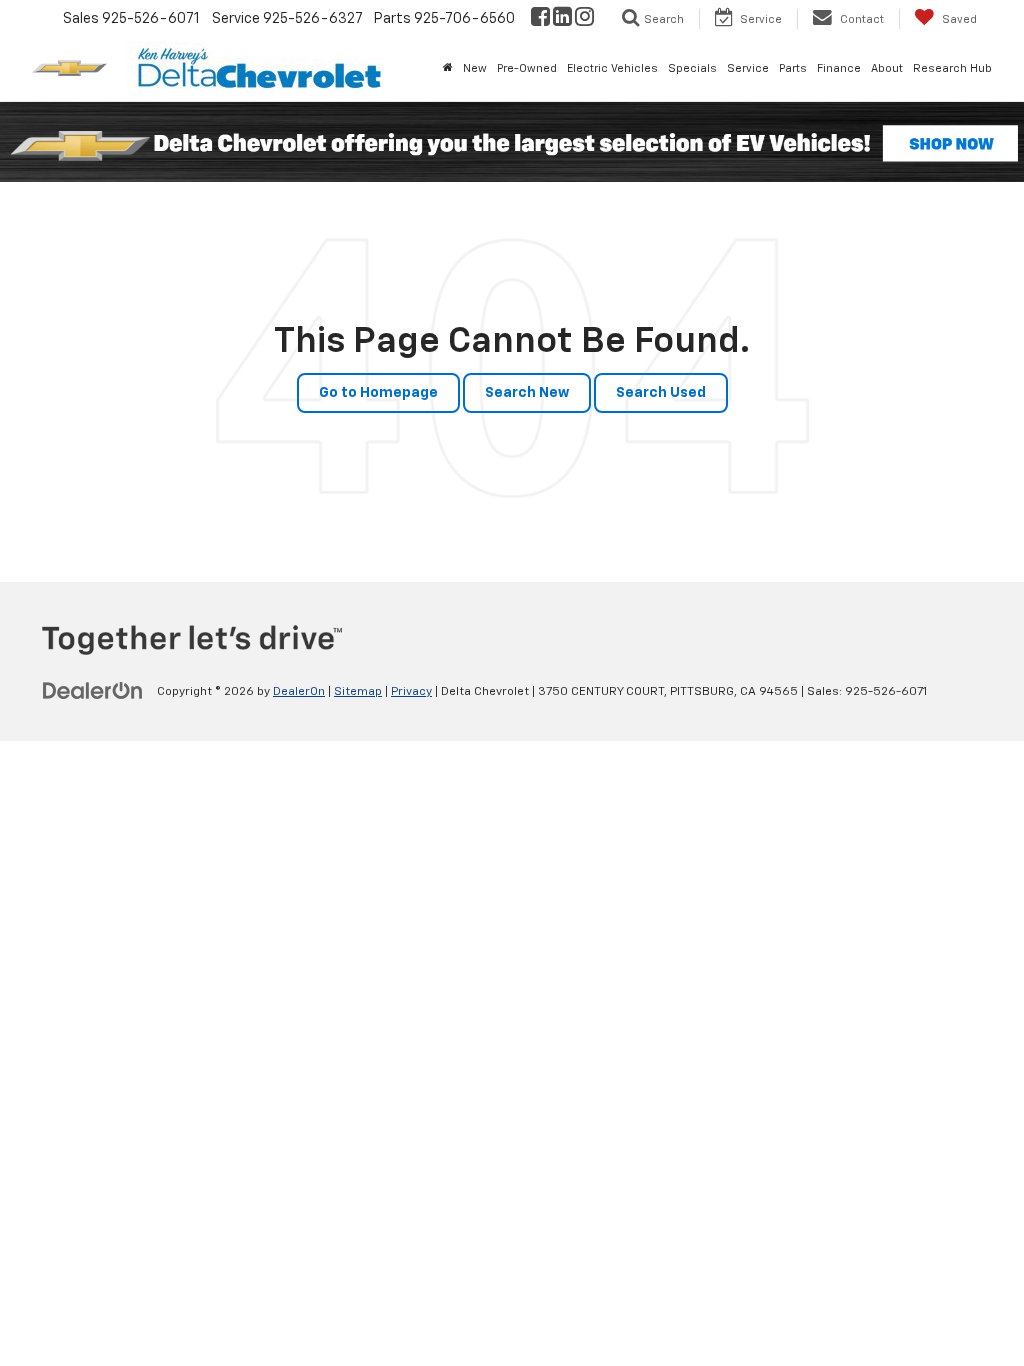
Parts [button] (793, 68)
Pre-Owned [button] (527, 68)
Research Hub (952, 68)
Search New (527, 393)
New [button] (475, 68)
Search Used (661, 393)
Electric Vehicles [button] (612, 68)
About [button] (887, 68)
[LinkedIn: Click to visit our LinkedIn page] (562, 19)
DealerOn (299, 692)
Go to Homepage (378, 393)
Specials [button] (692, 68)
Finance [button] (839, 68)
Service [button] (748, 68)
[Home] (448, 69)
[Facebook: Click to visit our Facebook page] (540, 19)
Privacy (411, 692)
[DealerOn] (93, 691)
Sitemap (358, 692)
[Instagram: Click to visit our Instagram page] (584, 19)
